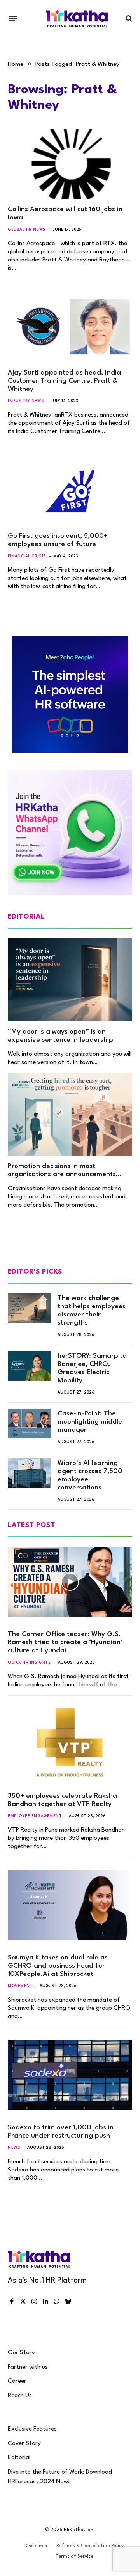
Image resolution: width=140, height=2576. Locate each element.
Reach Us (20, 2396)
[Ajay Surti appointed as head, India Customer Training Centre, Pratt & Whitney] (70, 327)
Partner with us (28, 2367)
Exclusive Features (32, 2429)
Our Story (21, 2353)
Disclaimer (36, 2546)
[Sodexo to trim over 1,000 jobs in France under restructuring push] (70, 2075)
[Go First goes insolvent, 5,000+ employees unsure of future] (70, 491)
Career (17, 2381)
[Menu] (13, 18)
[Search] (128, 19)
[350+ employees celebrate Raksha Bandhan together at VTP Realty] (70, 1744)
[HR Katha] (77, 19)
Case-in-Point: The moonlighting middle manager (90, 1422)
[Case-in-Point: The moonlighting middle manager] (29, 1424)
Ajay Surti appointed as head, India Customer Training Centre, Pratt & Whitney (64, 381)
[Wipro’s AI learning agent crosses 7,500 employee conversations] (29, 1473)
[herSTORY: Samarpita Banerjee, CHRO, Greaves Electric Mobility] (29, 1366)
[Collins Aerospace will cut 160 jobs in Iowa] (70, 164)
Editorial (19, 2458)
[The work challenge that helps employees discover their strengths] (29, 1308)
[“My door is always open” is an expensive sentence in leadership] (70, 980)
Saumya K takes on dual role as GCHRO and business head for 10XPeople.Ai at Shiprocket (58, 1966)
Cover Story (24, 2443)
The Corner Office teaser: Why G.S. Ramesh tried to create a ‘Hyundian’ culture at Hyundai (65, 1642)
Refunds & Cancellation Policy (90, 2546)
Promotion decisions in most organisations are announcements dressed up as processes (62, 1174)
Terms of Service (74, 2557)
